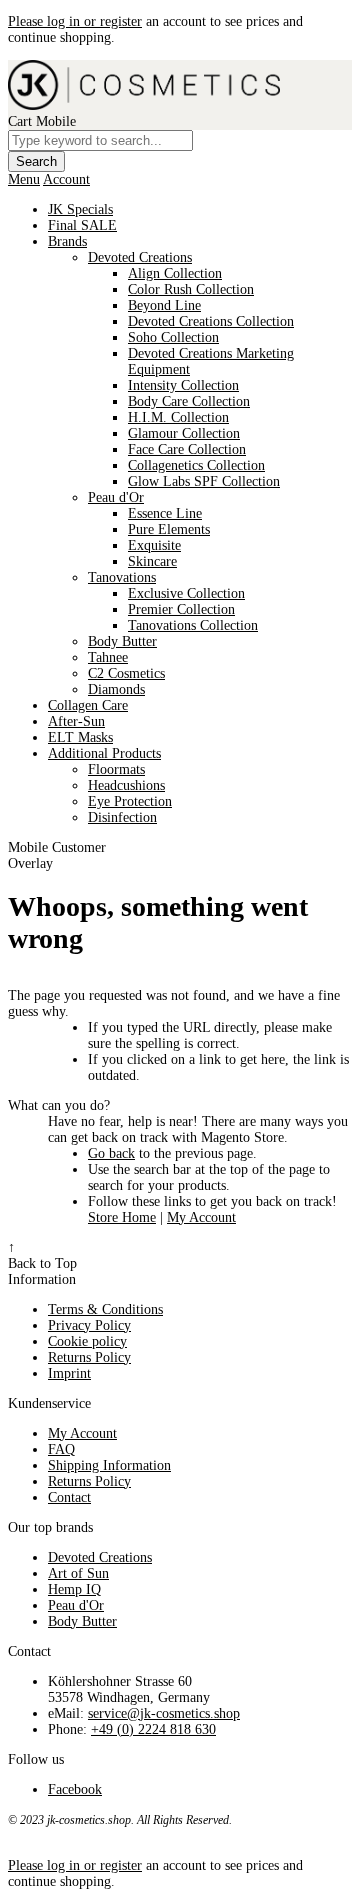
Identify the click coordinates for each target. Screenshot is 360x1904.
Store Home (122, 1217)
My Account (201, 1217)
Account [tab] (66, 179)
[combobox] (100, 140)
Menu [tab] (24, 179)
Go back (111, 1153)
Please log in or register (75, 21)
